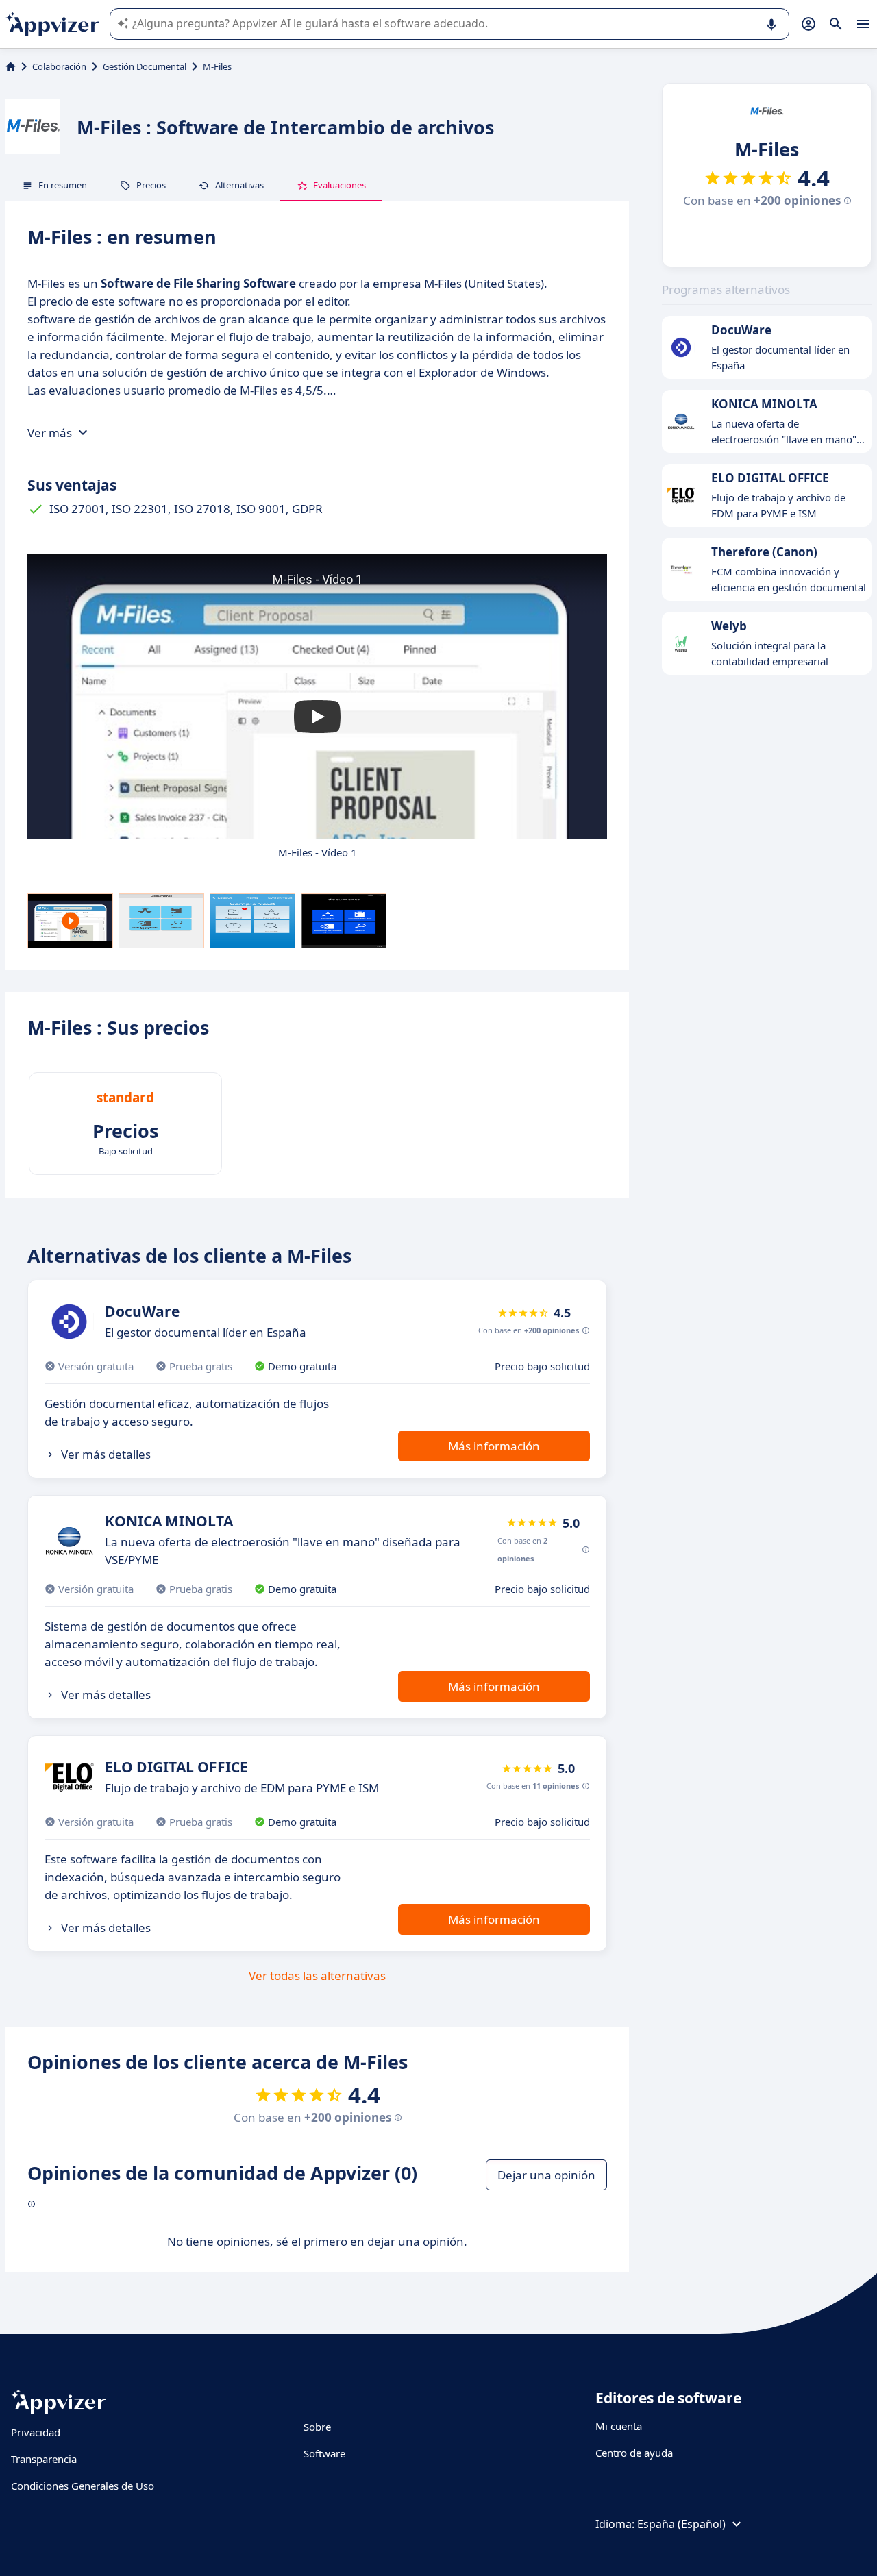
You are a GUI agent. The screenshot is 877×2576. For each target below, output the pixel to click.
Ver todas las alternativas (317, 1976)
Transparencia (44, 2459)
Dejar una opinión (546, 2175)
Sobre (317, 2427)
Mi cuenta (619, 2426)
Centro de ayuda (634, 2453)
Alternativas (239, 185)
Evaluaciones (339, 185)
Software (324, 2453)
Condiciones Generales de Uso (83, 2486)
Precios (151, 185)
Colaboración (59, 66)
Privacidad (36, 2432)
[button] (317, 717)
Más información (494, 1446)
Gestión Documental (145, 66)
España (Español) (681, 2524)
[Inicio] (11, 66)
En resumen (63, 185)
